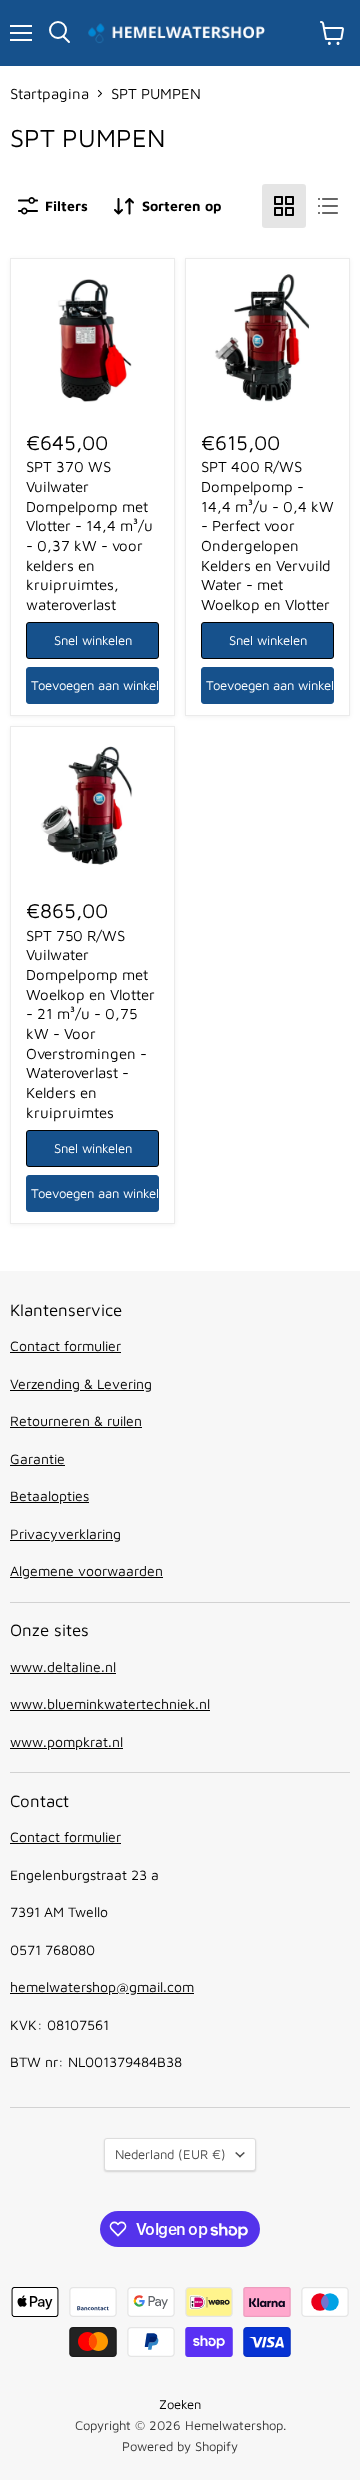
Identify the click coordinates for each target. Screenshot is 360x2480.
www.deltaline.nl (63, 1666)
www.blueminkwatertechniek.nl (110, 1703)
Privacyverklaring (65, 1533)
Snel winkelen (93, 640)
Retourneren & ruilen (76, 1420)
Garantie (37, 1458)
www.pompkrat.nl (66, 1741)
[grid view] (284, 206)
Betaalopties (49, 1495)
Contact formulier (65, 1345)
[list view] (328, 206)
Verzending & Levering (81, 1383)
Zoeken (180, 2404)
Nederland (170, 2154)
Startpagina (49, 93)
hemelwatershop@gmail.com (102, 1986)
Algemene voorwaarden (86, 1570)
